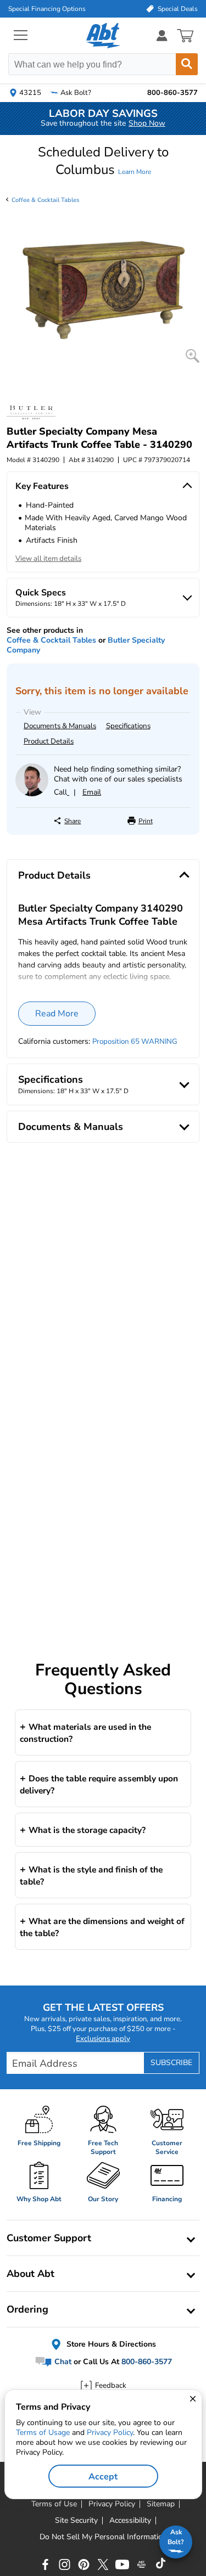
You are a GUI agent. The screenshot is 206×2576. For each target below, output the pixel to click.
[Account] (162, 35)
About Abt (30, 2274)
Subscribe (171, 2063)
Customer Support (49, 2238)
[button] (103, 161)
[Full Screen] (193, 356)
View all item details (48, 559)
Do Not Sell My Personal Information (103, 2537)
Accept (103, 2477)
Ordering (27, 2309)
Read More (57, 1014)
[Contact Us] (32, 794)
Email (92, 792)
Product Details (49, 741)
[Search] (187, 64)
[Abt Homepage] (103, 36)
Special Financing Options (47, 9)
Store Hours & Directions (110, 2344)
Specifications (128, 726)
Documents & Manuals (60, 726)
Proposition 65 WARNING (135, 1042)
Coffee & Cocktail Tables (45, 200)
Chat (62, 2362)
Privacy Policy (110, 2432)
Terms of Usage (43, 2432)
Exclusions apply (103, 2039)
